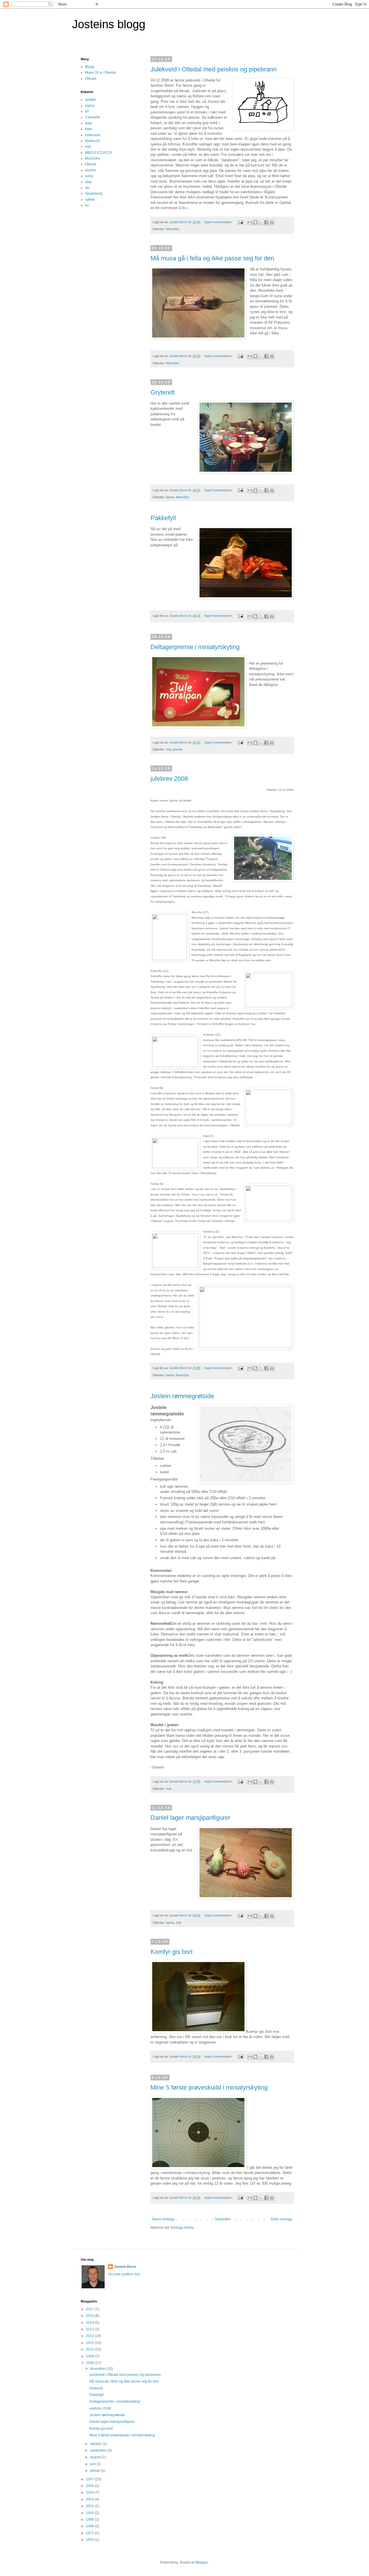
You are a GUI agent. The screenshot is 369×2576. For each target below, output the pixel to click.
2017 (90, 2309)
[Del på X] (261, 222)
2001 (90, 2506)
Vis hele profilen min (124, 2274)
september (99, 2450)
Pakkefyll (163, 518)
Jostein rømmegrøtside (182, 1396)
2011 (90, 2343)
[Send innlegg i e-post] (240, 222)
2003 (90, 2499)
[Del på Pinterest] (272, 222)
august (96, 2457)
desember (98, 2369)
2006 (90, 2486)
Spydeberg (94, 194)
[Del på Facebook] (266, 222)
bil (87, 111)
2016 (90, 2316)
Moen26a (173, 229)
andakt (90, 100)
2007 (90, 2479)
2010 (90, 2349)
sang (89, 176)
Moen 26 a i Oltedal (100, 73)
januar (95, 2471)
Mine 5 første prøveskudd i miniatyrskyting (209, 2087)
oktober (96, 2444)
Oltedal (91, 79)
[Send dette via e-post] (250, 222)
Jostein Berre (125, 2267)
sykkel (90, 200)
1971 (90, 2533)
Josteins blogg (109, 24)
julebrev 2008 (169, 779)
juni (93, 2464)
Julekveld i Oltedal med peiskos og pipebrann (213, 69)
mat (169, 749)
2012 (90, 2336)
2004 (90, 2492)
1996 (90, 2526)
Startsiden (223, 2219)
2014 (90, 2323)
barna (170, 497)
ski (87, 188)
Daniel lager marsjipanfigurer (190, 1818)
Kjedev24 (93, 141)
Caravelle (93, 117)
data (89, 123)
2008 (90, 2363)
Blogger (202, 2562)
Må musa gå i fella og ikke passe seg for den (212, 258)
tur (87, 205)
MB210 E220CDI (98, 153)
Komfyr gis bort (172, 1952)
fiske (89, 129)
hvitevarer (93, 135)
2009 (90, 2356)
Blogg (90, 67)
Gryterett (163, 392)
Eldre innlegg (282, 2219)
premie (178, 749)
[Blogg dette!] (255, 222)
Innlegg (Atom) (182, 2228)
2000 (90, 2513)
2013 (90, 2329)
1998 (90, 2520)
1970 (90, 2540)
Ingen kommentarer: (219, 222)
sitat (88, 182)
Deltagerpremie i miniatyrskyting (195, 647)
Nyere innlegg (163, 2219)
